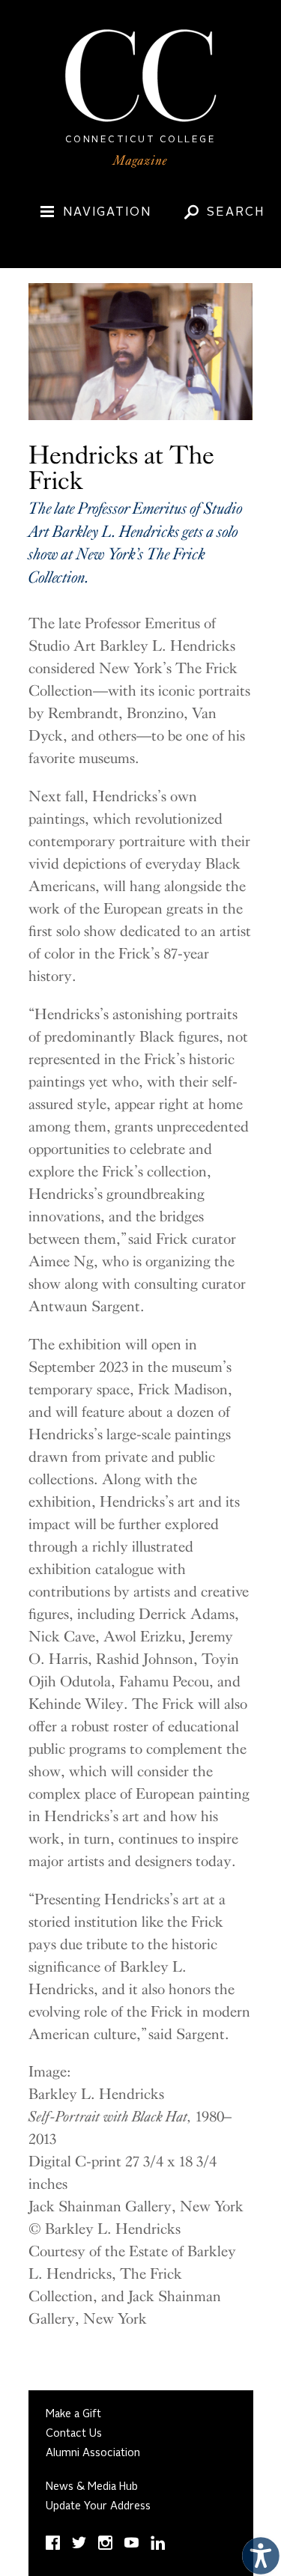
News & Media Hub (92, 2487)
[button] (257, 2552)
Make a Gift (73, 2414)
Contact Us (74, 2434)
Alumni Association (93, 2453)
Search (236, 213)
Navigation (107, 213)
